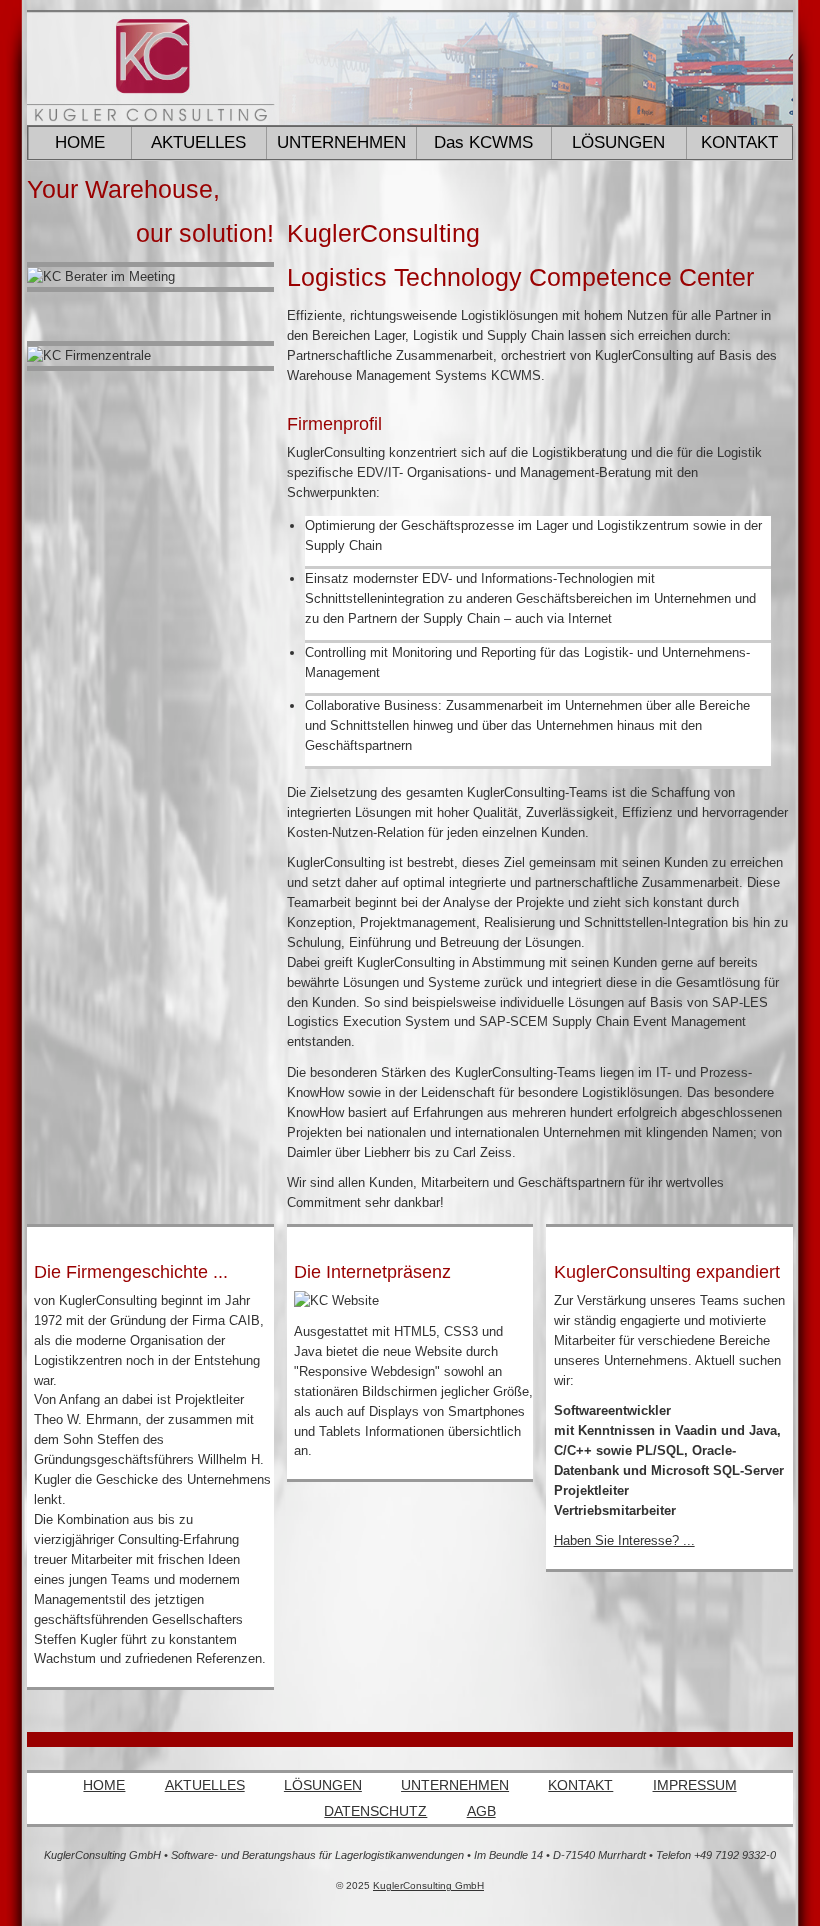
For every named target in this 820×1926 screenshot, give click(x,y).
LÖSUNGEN (323, 1785)
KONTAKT (739, 142)
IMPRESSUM (695, 1785)
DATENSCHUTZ (375, 1811)
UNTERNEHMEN (455, 1785)
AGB (481, 1811)
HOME (80, 142)
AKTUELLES (205, 1785)
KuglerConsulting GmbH (428, 1885)
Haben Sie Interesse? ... (624, 1540)
